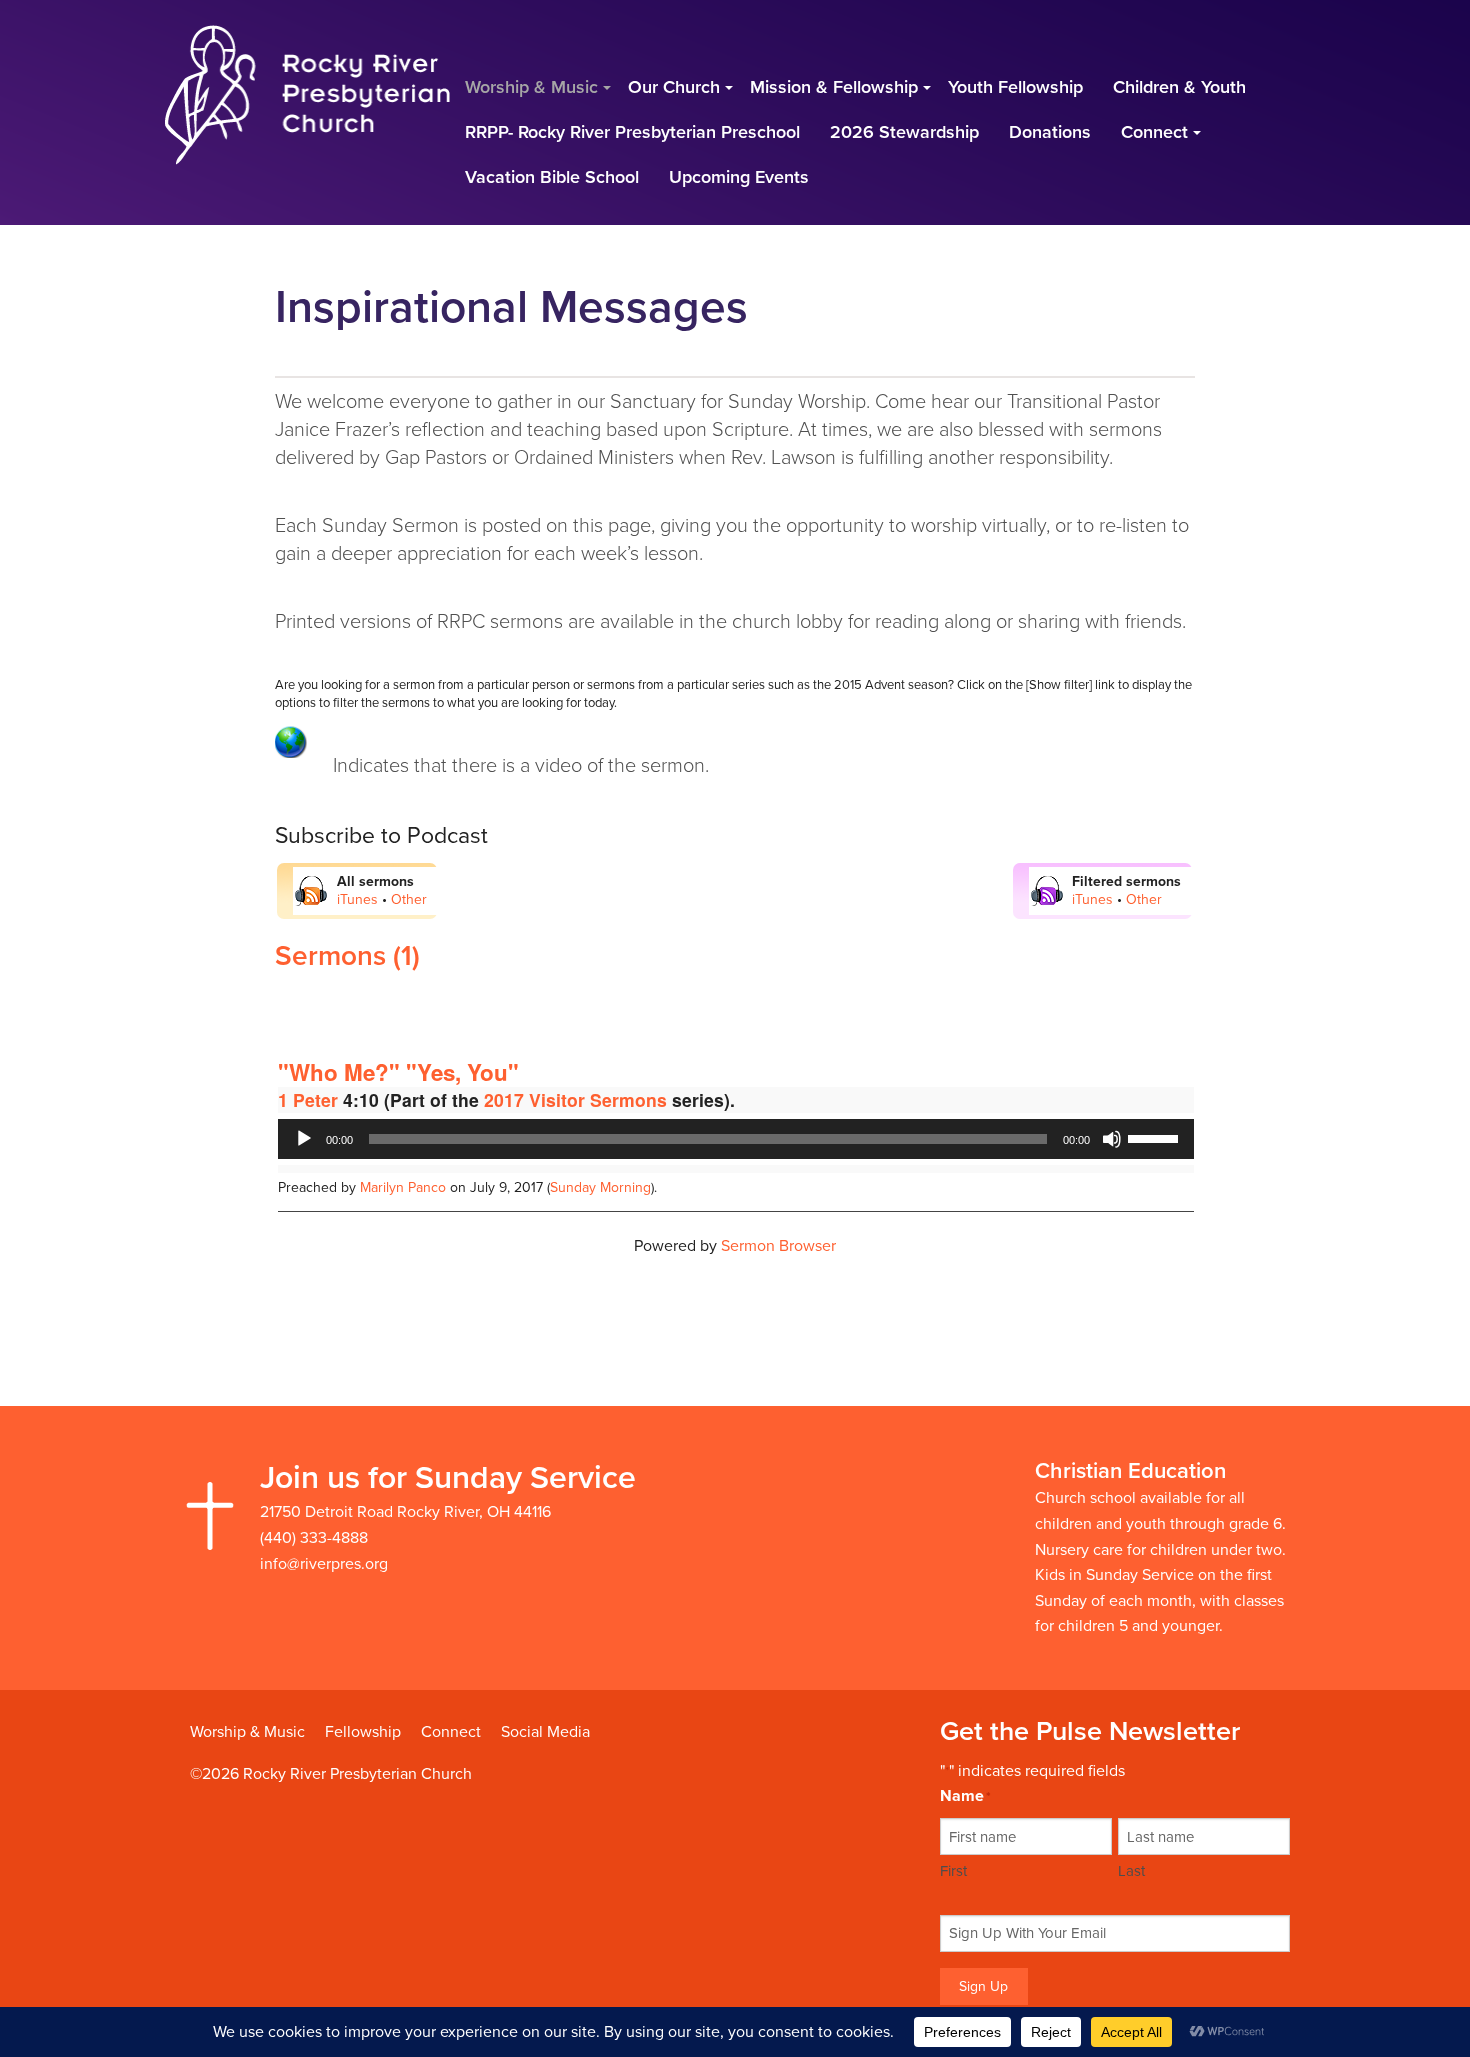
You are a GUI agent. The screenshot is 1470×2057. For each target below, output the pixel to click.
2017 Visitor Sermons (575, 1099)
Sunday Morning (600, 1187)
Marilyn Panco (403, 1187)
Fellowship (363, 1732)
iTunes (357, 899)
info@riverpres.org (324, 1564)
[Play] (304, 1139)
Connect (451, 1732)
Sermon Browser (778, 1246)
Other (409, 899)
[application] (736, 1139)
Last (1131, 1871)
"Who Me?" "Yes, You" (398, 1072)
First (953, 1871)
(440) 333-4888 (314, 1538)
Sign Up (983, 1986)
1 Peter (308, 1099)
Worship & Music (247, 1732)
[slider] (1156, 1137)
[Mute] (1112, 1139)
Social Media (545, 1732)
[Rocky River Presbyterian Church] (307, 93)
